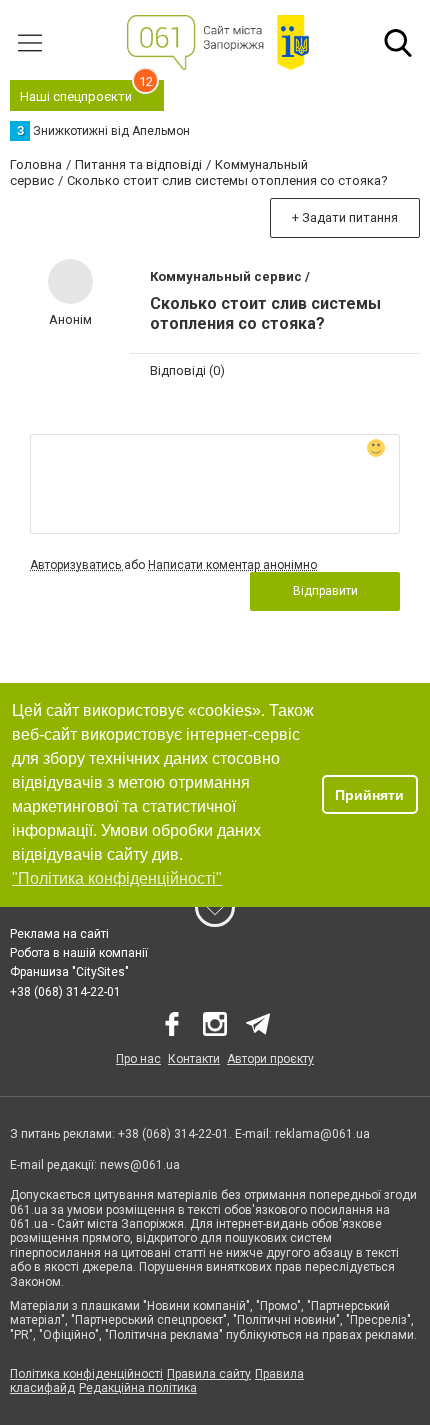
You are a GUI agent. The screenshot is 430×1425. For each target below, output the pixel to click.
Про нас (138, 1059)
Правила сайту (209, 1374)
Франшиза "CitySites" (69, 972)
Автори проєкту (270, 1059)
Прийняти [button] (369, 795)
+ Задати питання (345, 217)
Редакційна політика (138, 1388)
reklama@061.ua (322, 1134)
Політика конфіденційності (86, 1374)
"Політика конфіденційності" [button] (117, 878)
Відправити (325, 591)
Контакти (194, 1059)
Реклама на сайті (59, 934)
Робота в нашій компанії (79, 953)
